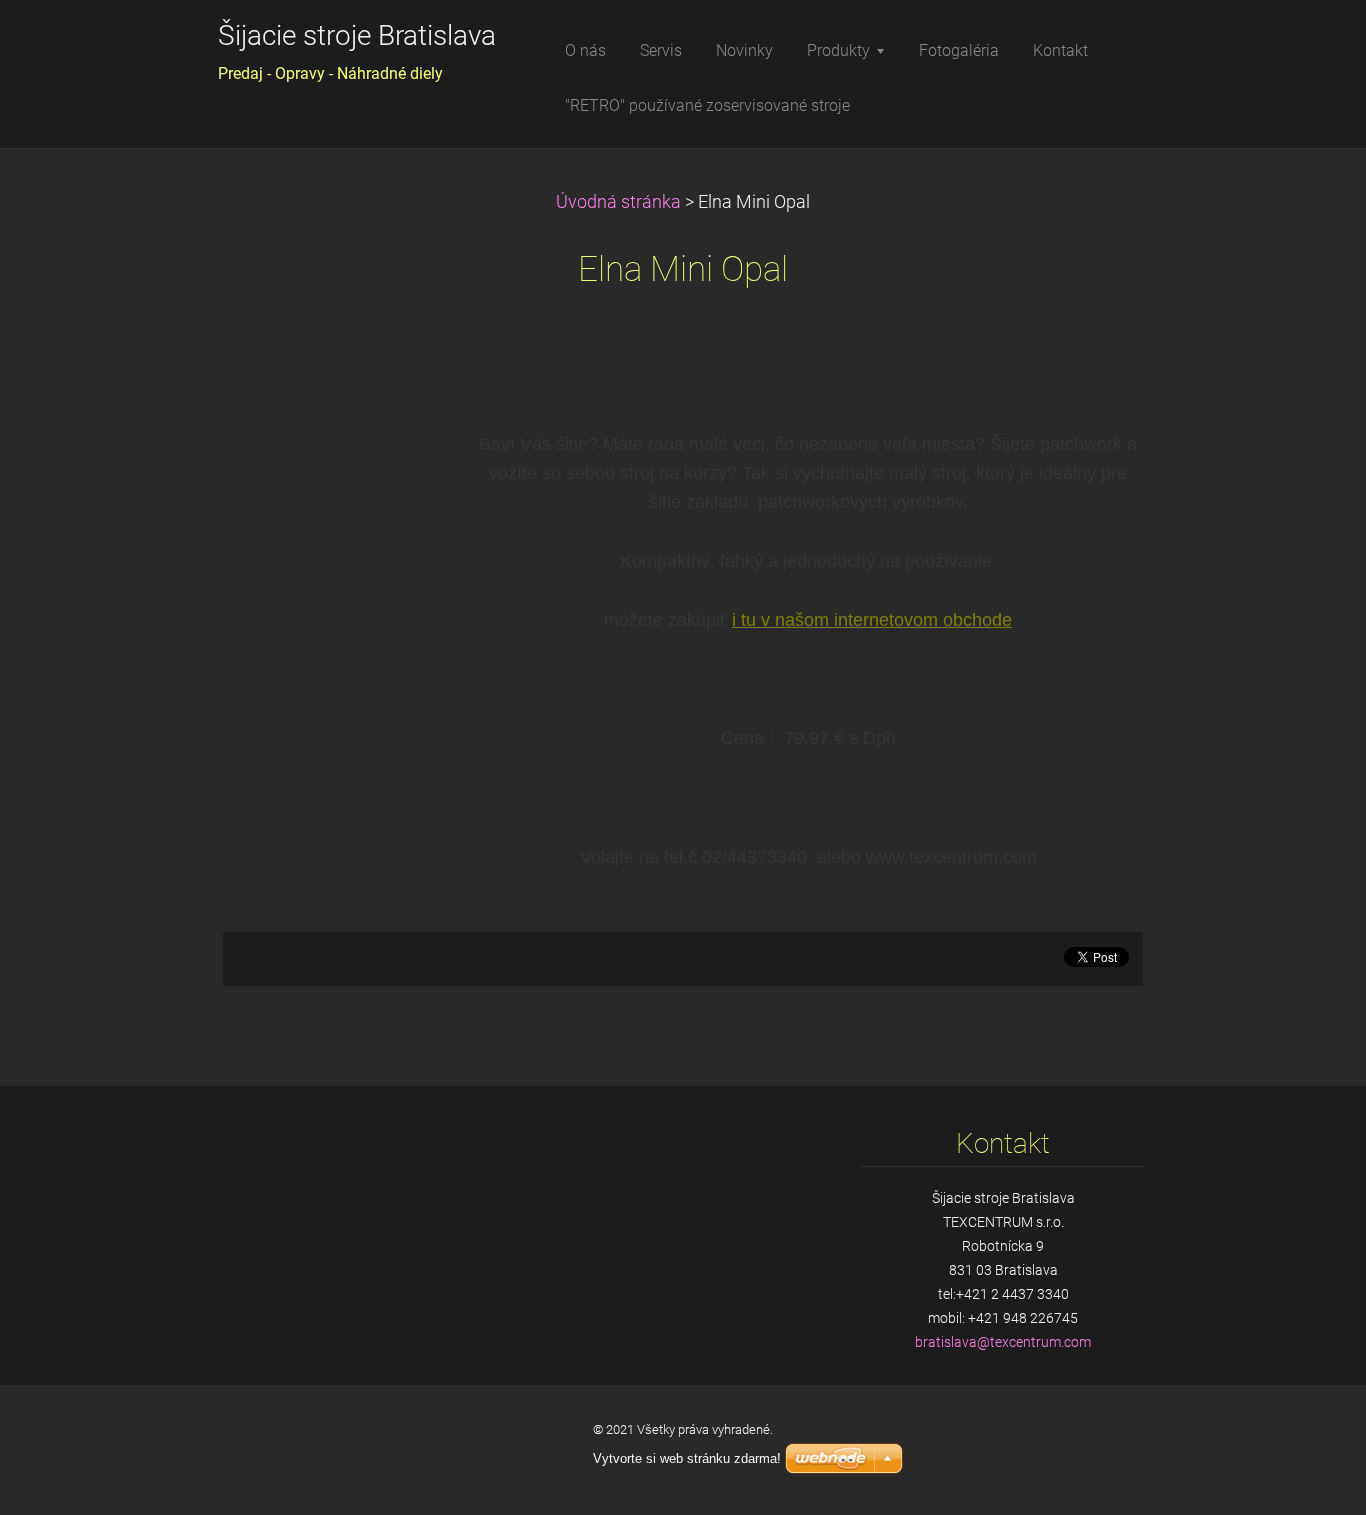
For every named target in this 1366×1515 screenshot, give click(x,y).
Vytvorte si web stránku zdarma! (687, 1458)
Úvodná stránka (618, 202)
